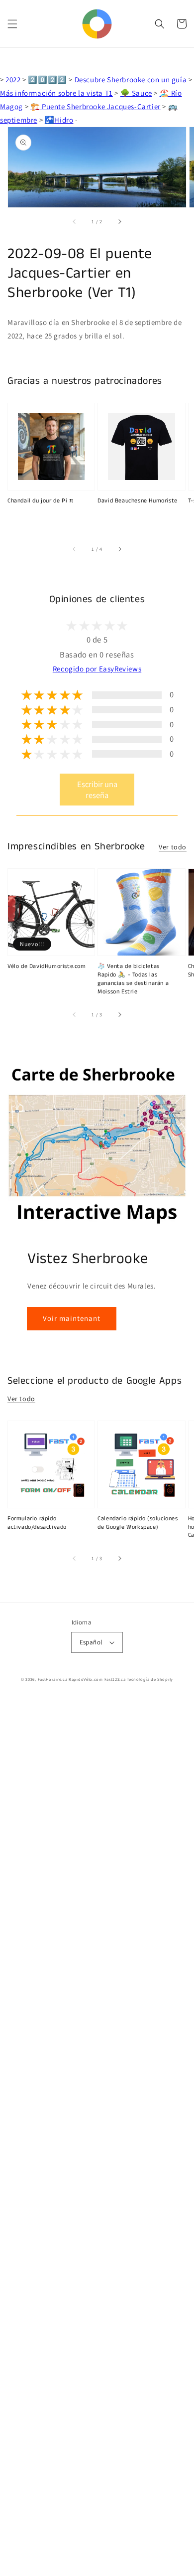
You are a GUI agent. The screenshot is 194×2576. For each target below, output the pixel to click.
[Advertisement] (97, 2137)
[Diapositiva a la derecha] (119, 221)
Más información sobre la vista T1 (56, 93)
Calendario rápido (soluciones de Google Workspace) (138, 1523)
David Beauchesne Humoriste (138, 501)
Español (91, 1642)
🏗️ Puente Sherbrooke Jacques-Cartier (96, 106)
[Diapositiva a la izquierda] (75, 221)
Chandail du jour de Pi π (40, 501)
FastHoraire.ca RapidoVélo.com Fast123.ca (82, 1679)
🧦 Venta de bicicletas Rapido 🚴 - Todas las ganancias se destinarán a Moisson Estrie (133, 979)
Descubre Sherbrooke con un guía (131, 80)
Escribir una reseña (97, 790)
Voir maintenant (72, 1318)
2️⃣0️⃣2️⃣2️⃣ (47, 80)
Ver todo (173, 847)
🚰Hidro (59, 120)
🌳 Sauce (136, 93)
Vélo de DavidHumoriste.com (47, 966)
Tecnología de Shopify (150, 1679)
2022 (13, 80)
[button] (12, 24)
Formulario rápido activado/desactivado (37, 1523)
